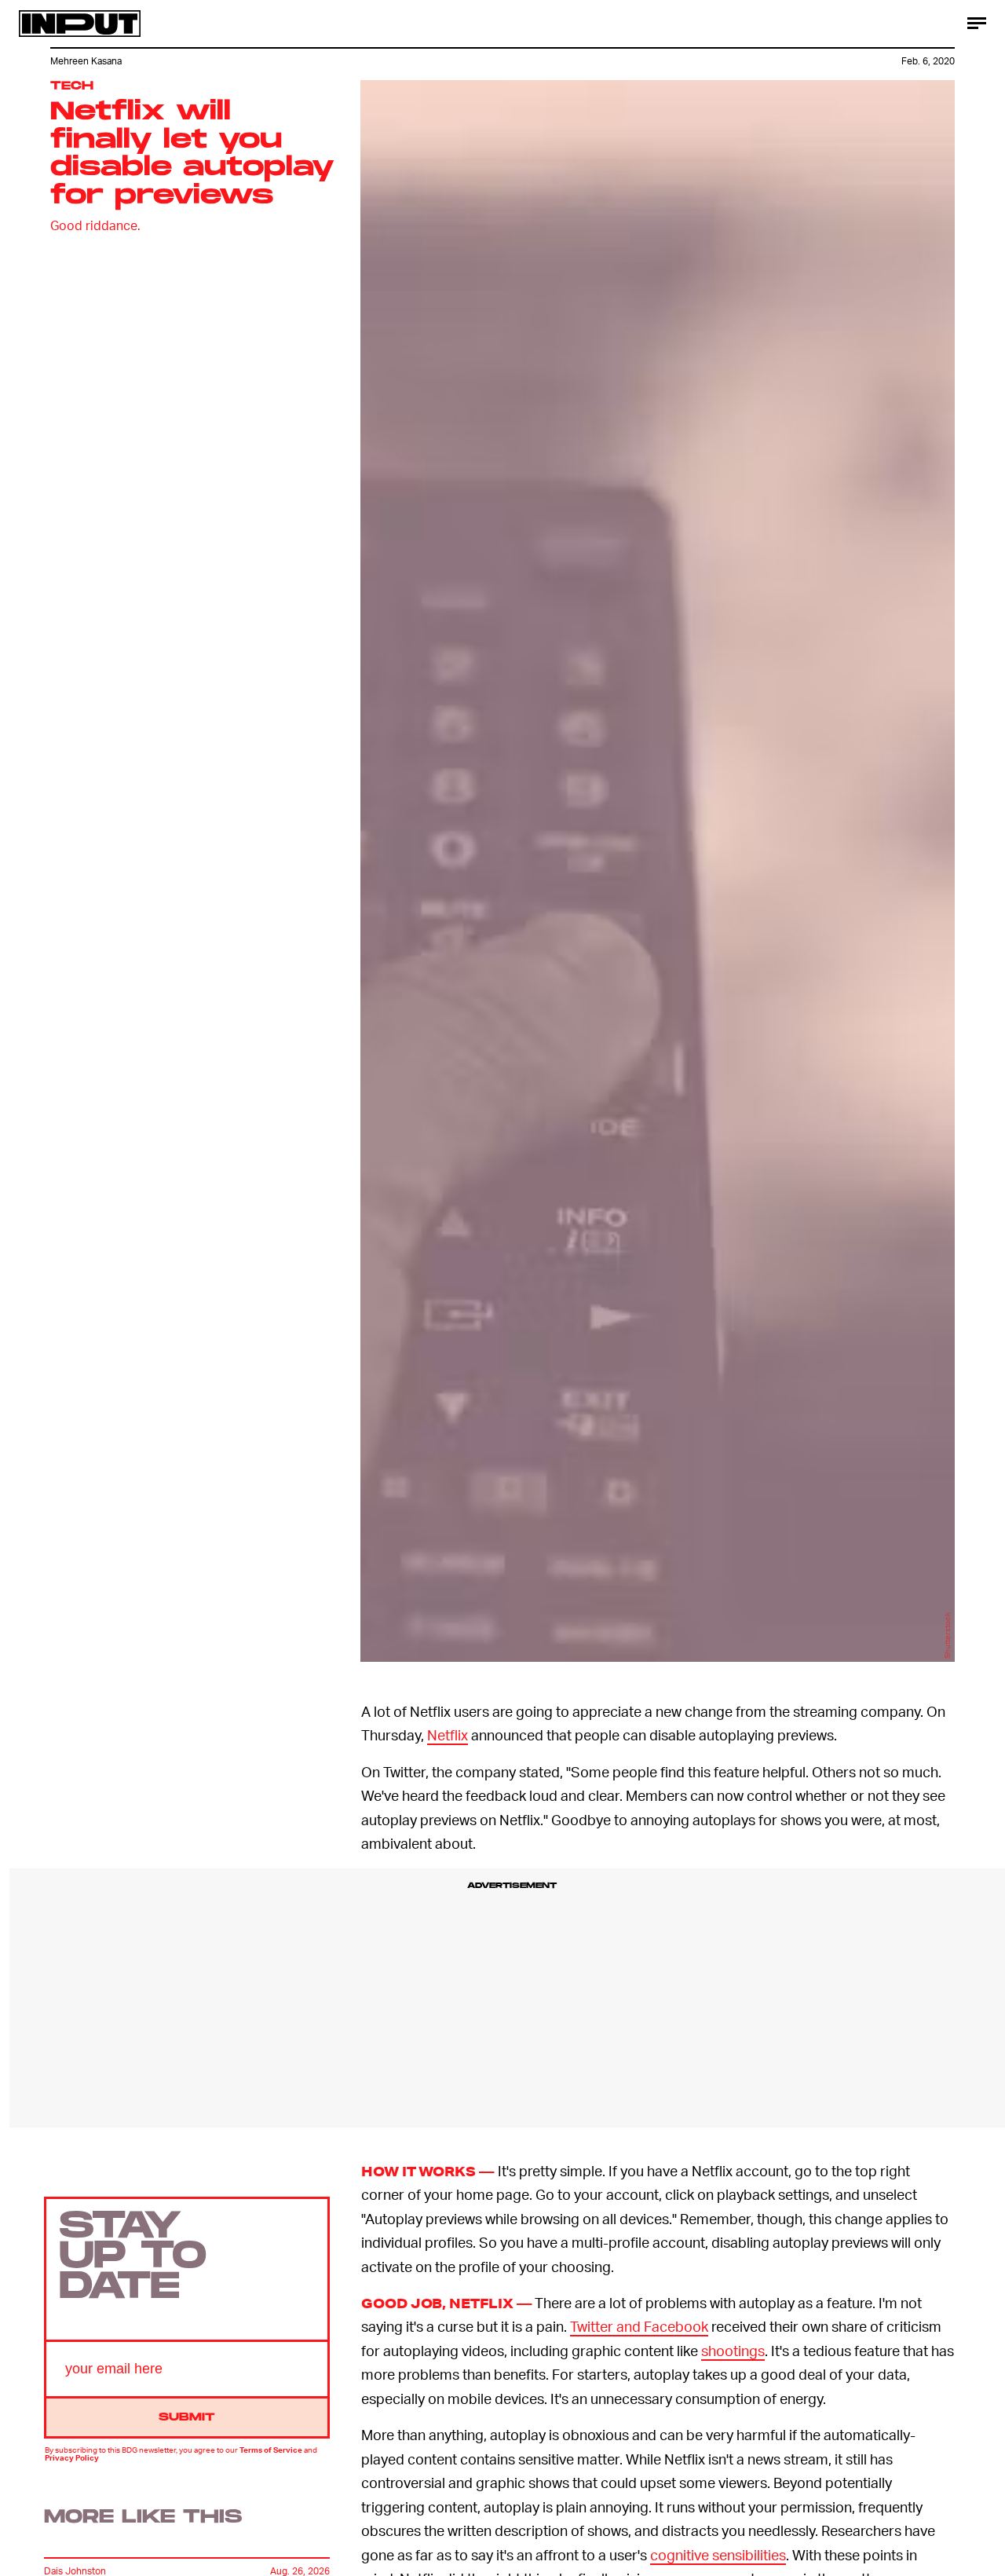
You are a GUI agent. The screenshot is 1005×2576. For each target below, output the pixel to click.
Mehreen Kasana (86, 61)
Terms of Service (271, 2450)
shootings (733, 2350)
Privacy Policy (72, 2457)
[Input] (80, 24)
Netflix (448, 1734)
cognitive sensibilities (718, 2554)
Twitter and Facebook (639, 2326)
